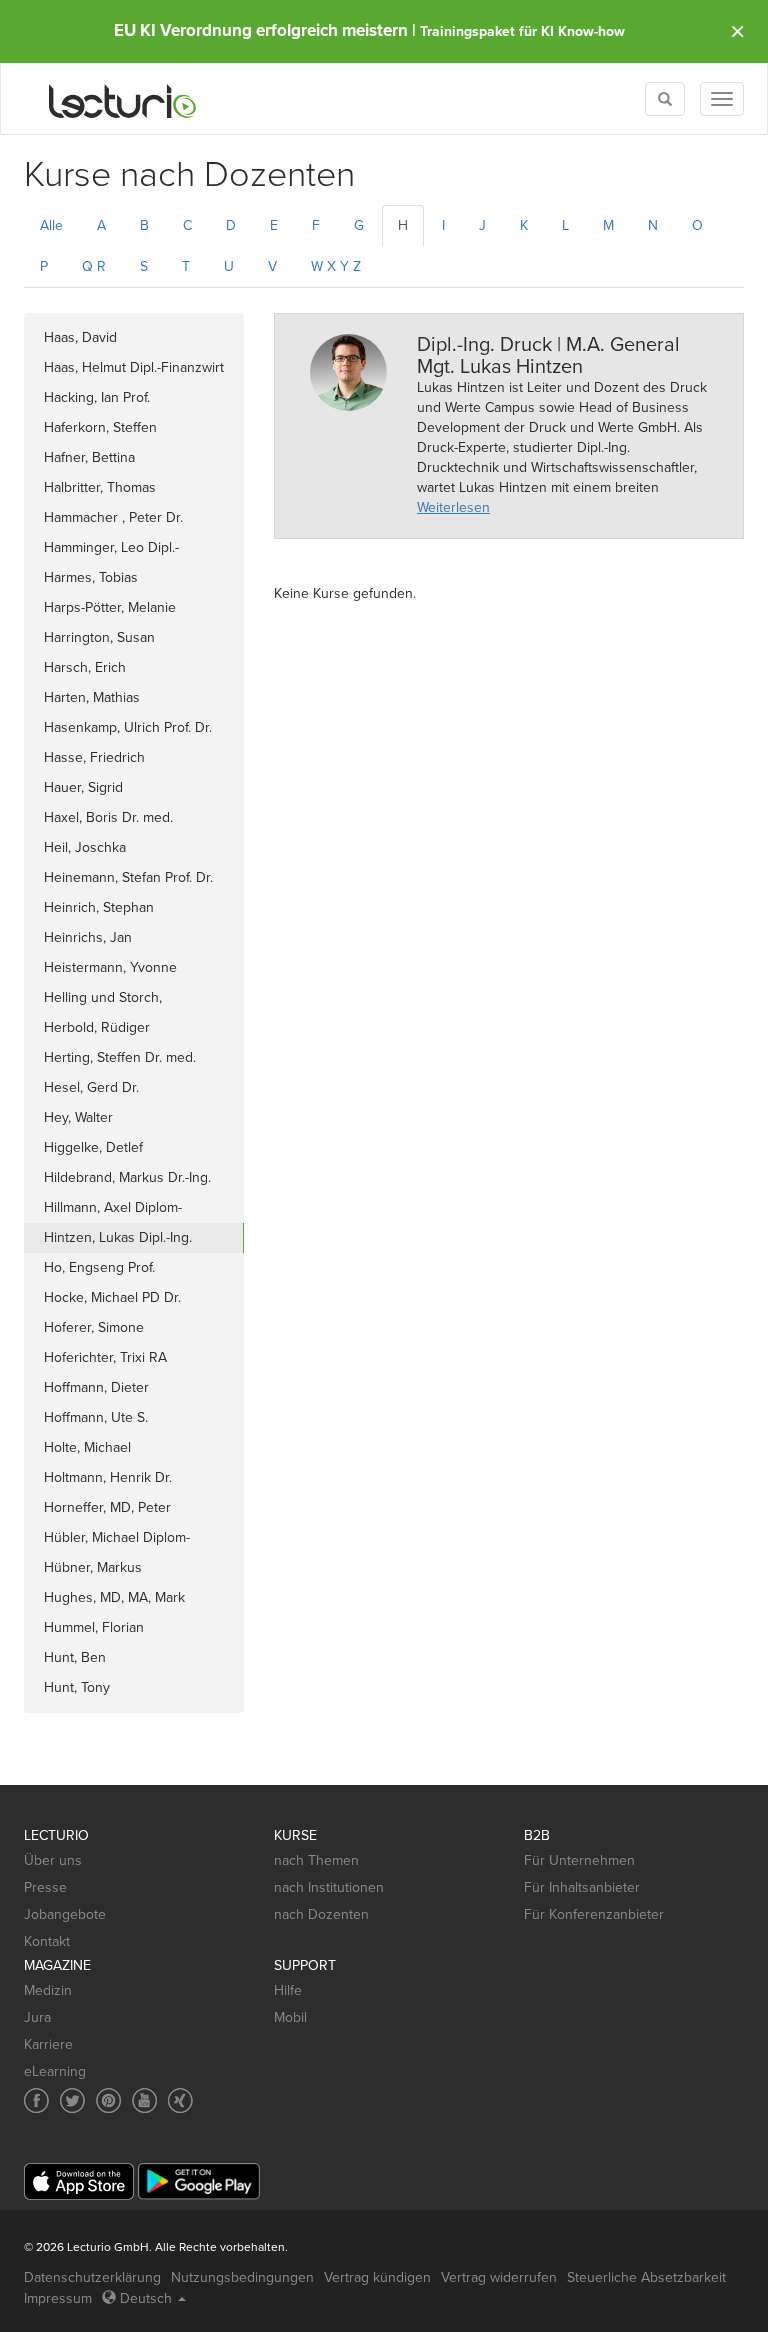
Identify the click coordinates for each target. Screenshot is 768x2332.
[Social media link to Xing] (180, 2100)
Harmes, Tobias (91, 577)
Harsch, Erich (85, 667)
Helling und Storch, (107, 997)
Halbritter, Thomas (100, 487)
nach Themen (316, 1860)
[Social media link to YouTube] (144, 2100)
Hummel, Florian (94, 1627)
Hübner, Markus (93, 1567)
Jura (37, 2017)
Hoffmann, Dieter (96, 1387)
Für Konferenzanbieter (594, 1914)
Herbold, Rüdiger (97, 1027)
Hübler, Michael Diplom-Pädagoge (117, 1541)
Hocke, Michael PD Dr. (112, 1297)
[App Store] (79, 2181)
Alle (51, 225)
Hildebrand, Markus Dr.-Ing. (127, 1177)
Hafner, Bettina (89, 457)
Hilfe (288, 1990)
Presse (45, 1887)
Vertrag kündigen (377, 2277)
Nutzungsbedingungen (242, 2277)
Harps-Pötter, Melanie (110, 607)
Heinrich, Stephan (99, 907)
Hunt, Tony (77, 1687)
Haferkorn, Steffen (100, 427)
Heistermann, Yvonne (110, 967)
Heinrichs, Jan (88, 937)
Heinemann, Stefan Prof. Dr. (128, 877)
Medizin (48, 1990)
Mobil (290, 2017)
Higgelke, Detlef (93, 1147)
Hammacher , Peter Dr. (113, 517)
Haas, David (80, 337)
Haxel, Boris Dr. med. (108, 817)
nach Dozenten (321, 1914)
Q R (94, 266)
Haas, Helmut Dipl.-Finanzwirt (134, 367)
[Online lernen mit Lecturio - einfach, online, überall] (123, 99)
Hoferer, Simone (94, 1327)
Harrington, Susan (99, 637)
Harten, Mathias (92, 697)
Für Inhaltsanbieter (582, 1887)
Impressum (58, 2298)
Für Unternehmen (579, 1860)
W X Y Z (336, 266)
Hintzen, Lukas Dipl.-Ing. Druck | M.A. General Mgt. (122, 1241)
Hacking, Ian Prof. (97, 397)
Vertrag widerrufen (499, 2277)
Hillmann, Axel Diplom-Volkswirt (113, 1211)
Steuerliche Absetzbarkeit (646, 2277)
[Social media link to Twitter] (72, 2100)
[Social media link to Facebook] (36, 2100)
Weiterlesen (453, 507)
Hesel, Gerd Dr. (91, 1087)
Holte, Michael (87, 1447)
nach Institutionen (329, 1887)
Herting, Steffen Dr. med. (120, 1057)
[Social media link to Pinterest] (108, 2100)
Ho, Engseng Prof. (99, 1267)
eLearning (55, 2071)
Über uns (53, 1860)
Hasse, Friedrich (94, 757)
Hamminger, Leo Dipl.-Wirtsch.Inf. (111, 551)
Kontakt (47, 1941)
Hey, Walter (78, 1117)
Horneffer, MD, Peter (107, 1507)
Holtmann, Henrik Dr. (108, 1477)
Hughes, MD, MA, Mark (114, 1597)
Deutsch (146, 2298)
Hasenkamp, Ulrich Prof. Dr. (128, 727)
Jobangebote (65, 1914)
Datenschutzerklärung (92, 2277)
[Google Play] (199, 2181)
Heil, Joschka (85, 847)
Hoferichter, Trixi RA (105, 1357)
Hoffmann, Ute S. (96, 1417)
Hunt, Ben (75, 1657)
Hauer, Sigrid (83, 787)
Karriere (48, 2044)
